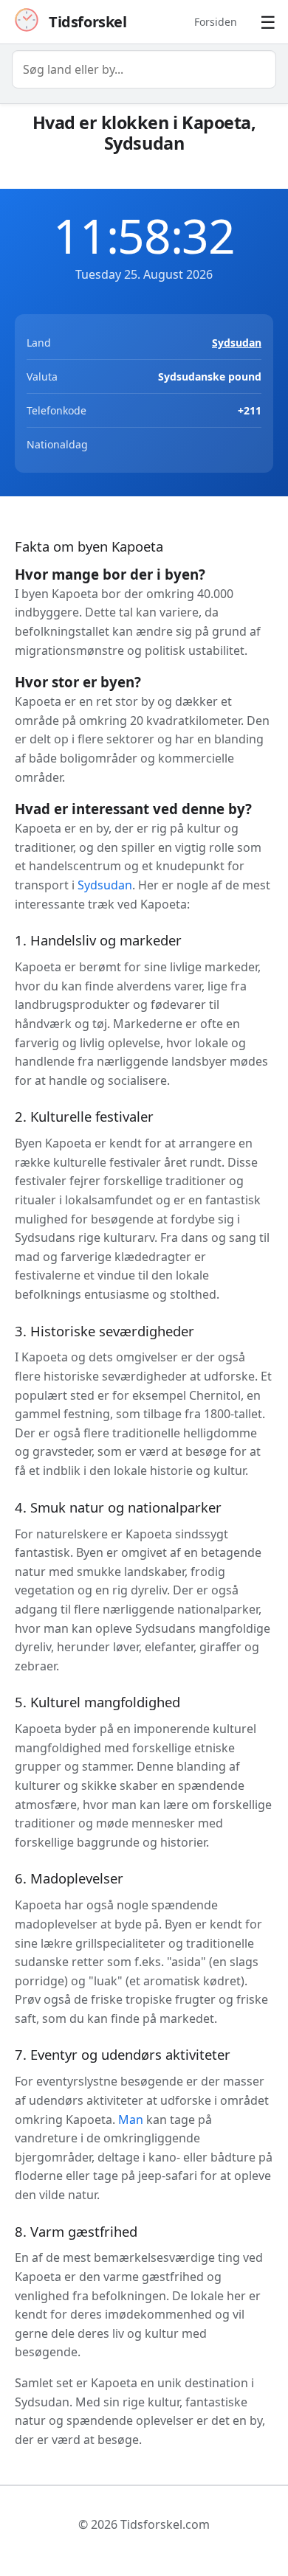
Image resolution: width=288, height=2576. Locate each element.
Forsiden (216, 22)
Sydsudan (237, 343)
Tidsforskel (88, 22)
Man (131, 2120)
